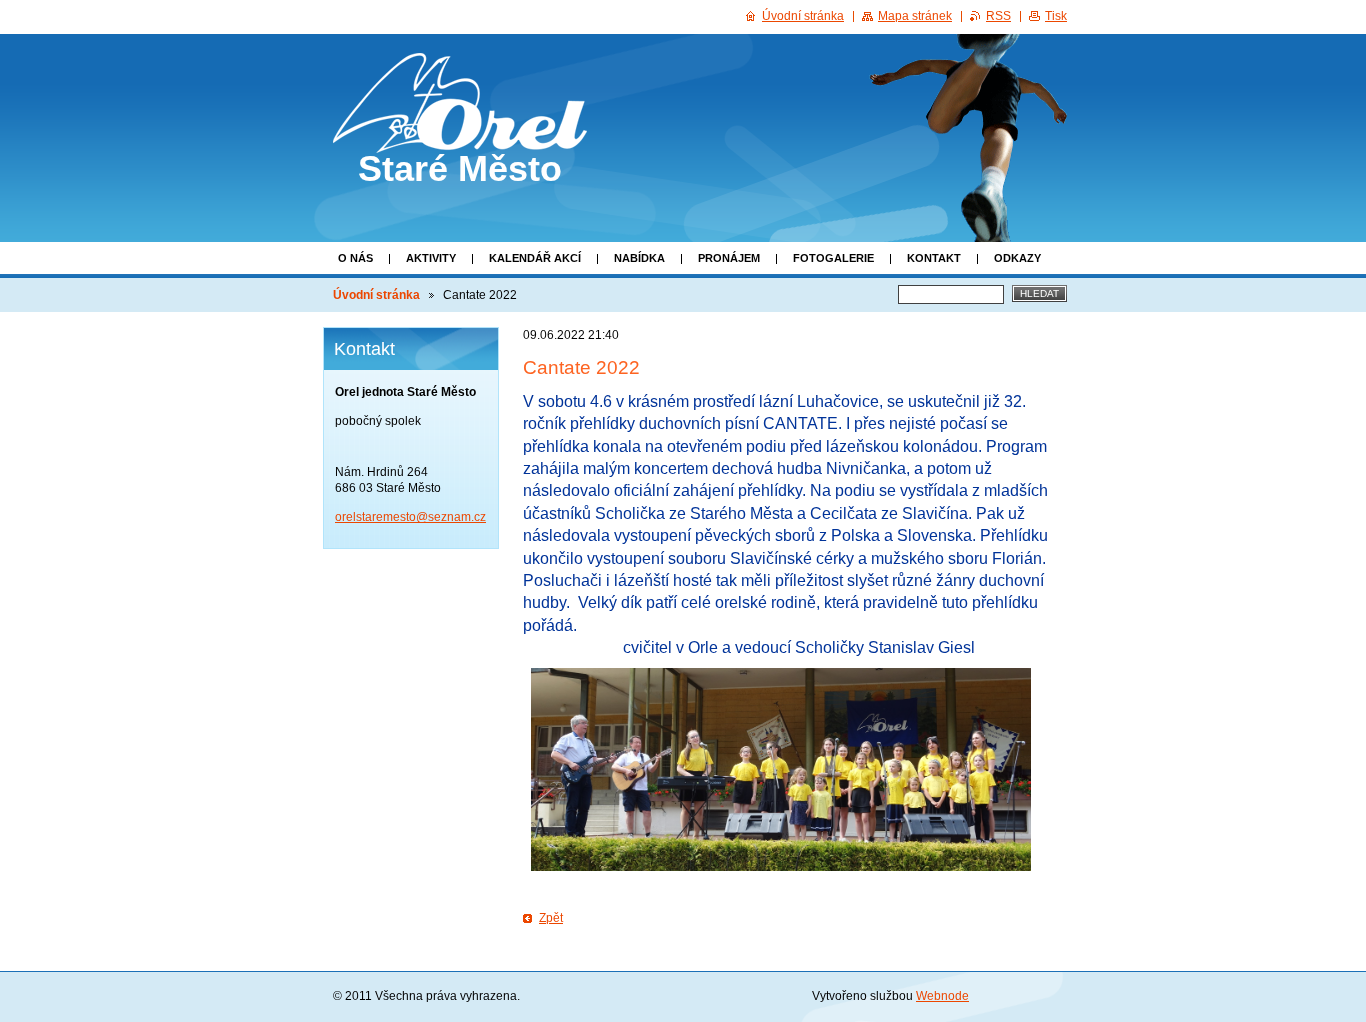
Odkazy (1017, 258)
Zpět (551, 918)
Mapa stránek (915, 16)
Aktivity (431, 258)
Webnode (942, 996)
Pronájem (729, 258)
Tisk (1056, 16)
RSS (998, 16)
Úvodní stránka (376, 295)
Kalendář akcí (535, 258)
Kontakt (934, 258)
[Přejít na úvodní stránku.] (460, 135)
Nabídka (639, 258)
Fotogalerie (833, 258)
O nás (355, 258)
